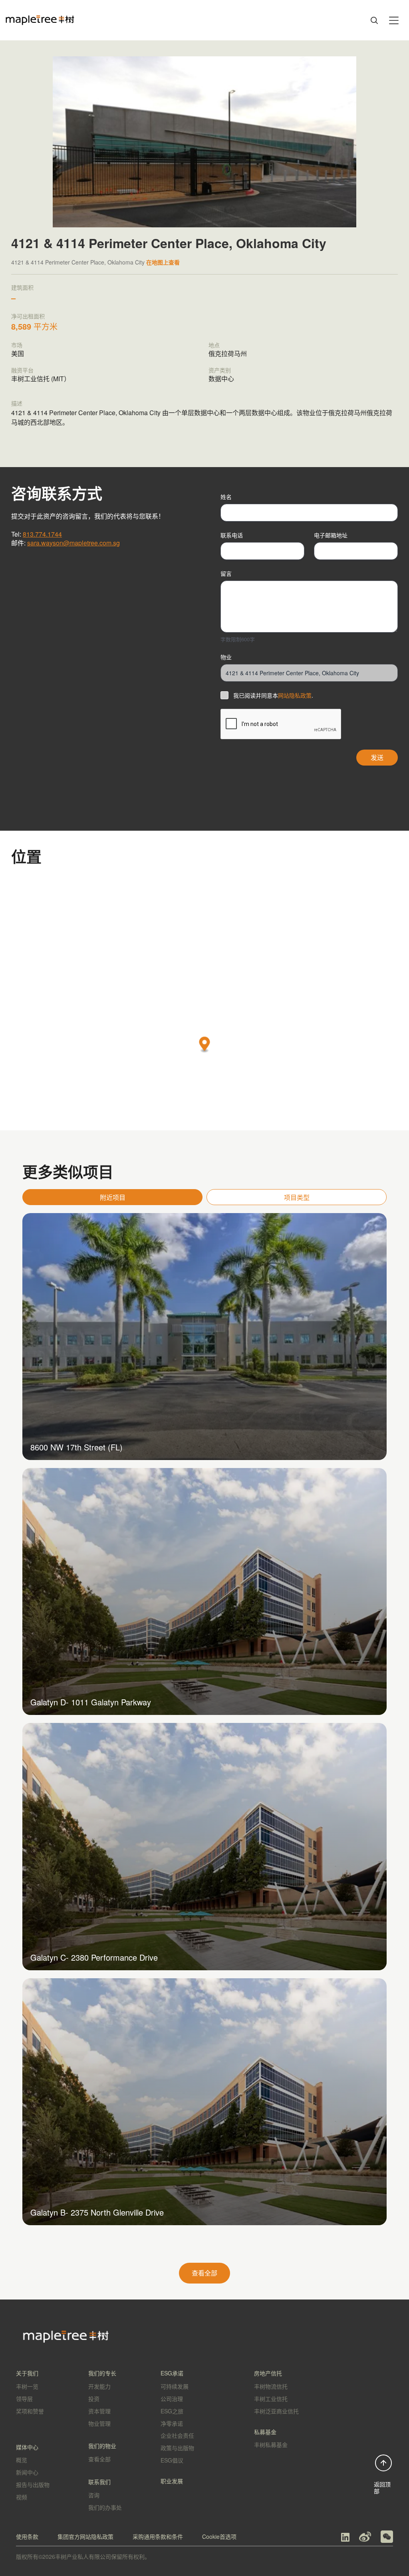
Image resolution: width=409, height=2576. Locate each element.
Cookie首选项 (219, 2536)
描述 (17, 403)
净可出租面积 (28, 316)
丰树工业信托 (271, 2399)
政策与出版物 (177, 2448)
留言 (226, 573)
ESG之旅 (172, 2411)
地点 (214, 345)
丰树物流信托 (271, 2386)
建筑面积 (22, 287)
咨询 (94, 2495)
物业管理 (99, 2423)
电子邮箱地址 (331, 535)
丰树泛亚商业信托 (276, 2411)
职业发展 (172, 2481)
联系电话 (232, 535)
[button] (205, 1045)
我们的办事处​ (105, 2507)
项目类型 (297, 1197)
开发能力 (99, 2386)
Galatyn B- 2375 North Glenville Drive (97, 2212)
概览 (22, 2460)
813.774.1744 (42, 534)
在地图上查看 (163, 262)
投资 (94, 2399)
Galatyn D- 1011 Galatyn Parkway (91, 1702)
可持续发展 (175, 2386)
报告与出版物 (33, 2484)
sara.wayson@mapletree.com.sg (73, 543)
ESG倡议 (172, 2460)
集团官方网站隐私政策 (85, 2536)
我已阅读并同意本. (273, 695)
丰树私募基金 (271, 2445)
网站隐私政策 (295, 695)
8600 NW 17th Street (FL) (76, 1447)
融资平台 (22, 370)
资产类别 (220, 370)
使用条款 (27, 2536)
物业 (226, 657)
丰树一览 (27, 2386)
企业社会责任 (177, 2435)
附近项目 (113, 1197)
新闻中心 (27, 2472)
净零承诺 (172, 2423)
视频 (22, 2497)
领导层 (24, 2399)
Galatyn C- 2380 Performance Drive (94, 1957)
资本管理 (99, 2411)
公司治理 (172, 2399)
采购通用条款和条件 (158, 2536)
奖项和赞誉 (30, 2411)
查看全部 (204, 2273)
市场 (17, 345)
